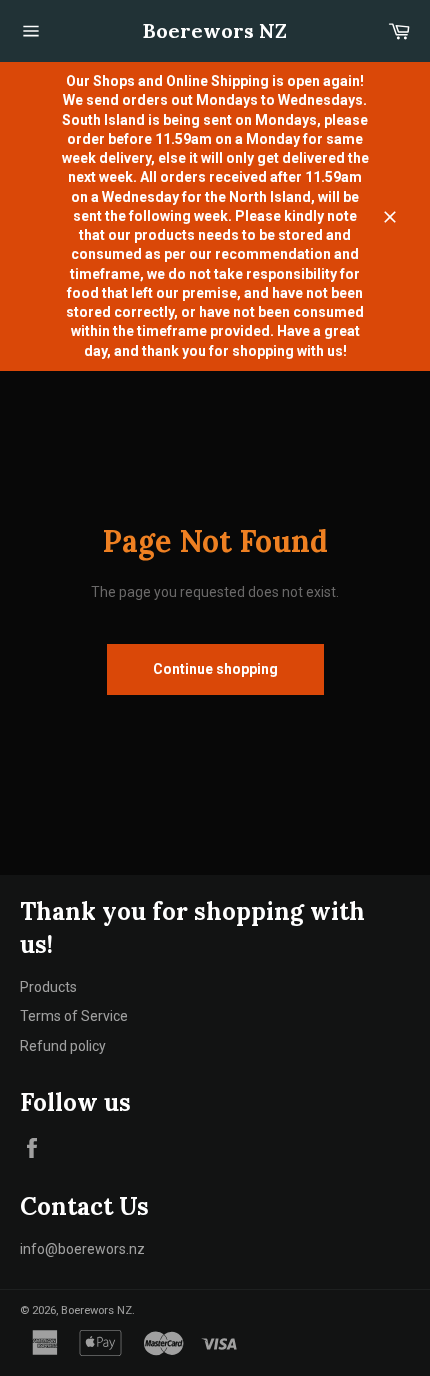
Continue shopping (215, 669)
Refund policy (63, 1046)
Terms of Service (74, 1016)
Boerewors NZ (215, 30)
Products (48, 987)
